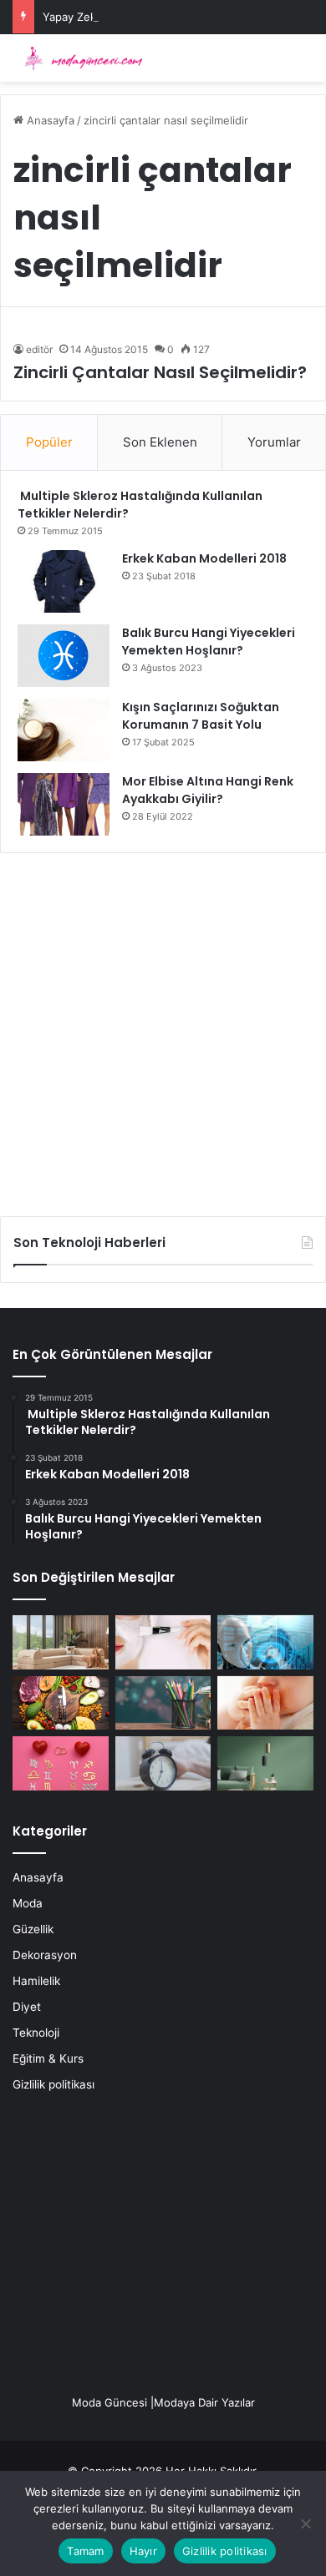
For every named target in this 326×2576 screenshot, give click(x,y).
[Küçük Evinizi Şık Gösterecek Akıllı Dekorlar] (61, 1642)
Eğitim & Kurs (48, 2058)
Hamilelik (36, 1981)
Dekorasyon (45, 1955)
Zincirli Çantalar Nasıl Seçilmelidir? (160, 372)
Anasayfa (49, 120)
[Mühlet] (79, 58)
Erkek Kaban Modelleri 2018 (204, 558)
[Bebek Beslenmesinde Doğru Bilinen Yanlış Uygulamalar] (265, 1703)
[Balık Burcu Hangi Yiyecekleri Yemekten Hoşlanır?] (64, 656)
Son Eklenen (160, 442)
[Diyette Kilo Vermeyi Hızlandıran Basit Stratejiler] (61, 1703)
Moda (28, 1903)
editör (39, 349)
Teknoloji (36, 2033)
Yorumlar (274, 442)
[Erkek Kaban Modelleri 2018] (64, 581)
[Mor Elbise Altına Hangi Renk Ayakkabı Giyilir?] (64, 804)
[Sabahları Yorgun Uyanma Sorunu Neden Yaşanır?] (163, 1763)
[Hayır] (305, 2523)
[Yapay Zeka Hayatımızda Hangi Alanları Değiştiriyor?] (265, 1642)
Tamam (85, 2551)
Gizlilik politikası (53, 2084)
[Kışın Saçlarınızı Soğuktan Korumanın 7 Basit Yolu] (64, 730)
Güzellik (33, 1929)
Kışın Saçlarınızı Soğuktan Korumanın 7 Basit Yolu (201, 716)
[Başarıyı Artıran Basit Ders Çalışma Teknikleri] (163, 1703)
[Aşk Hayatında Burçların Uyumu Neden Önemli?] (61, 1763)
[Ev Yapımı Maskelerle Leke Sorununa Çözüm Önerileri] (163, 1642)
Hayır (143, 2551)
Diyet (27, 2007)
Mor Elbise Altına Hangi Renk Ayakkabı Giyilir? (208, 790)
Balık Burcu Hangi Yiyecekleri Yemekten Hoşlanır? (209, 641)
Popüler (49, 442)
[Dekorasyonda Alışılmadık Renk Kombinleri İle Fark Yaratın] (265, 1763)
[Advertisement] (163, 1028)
